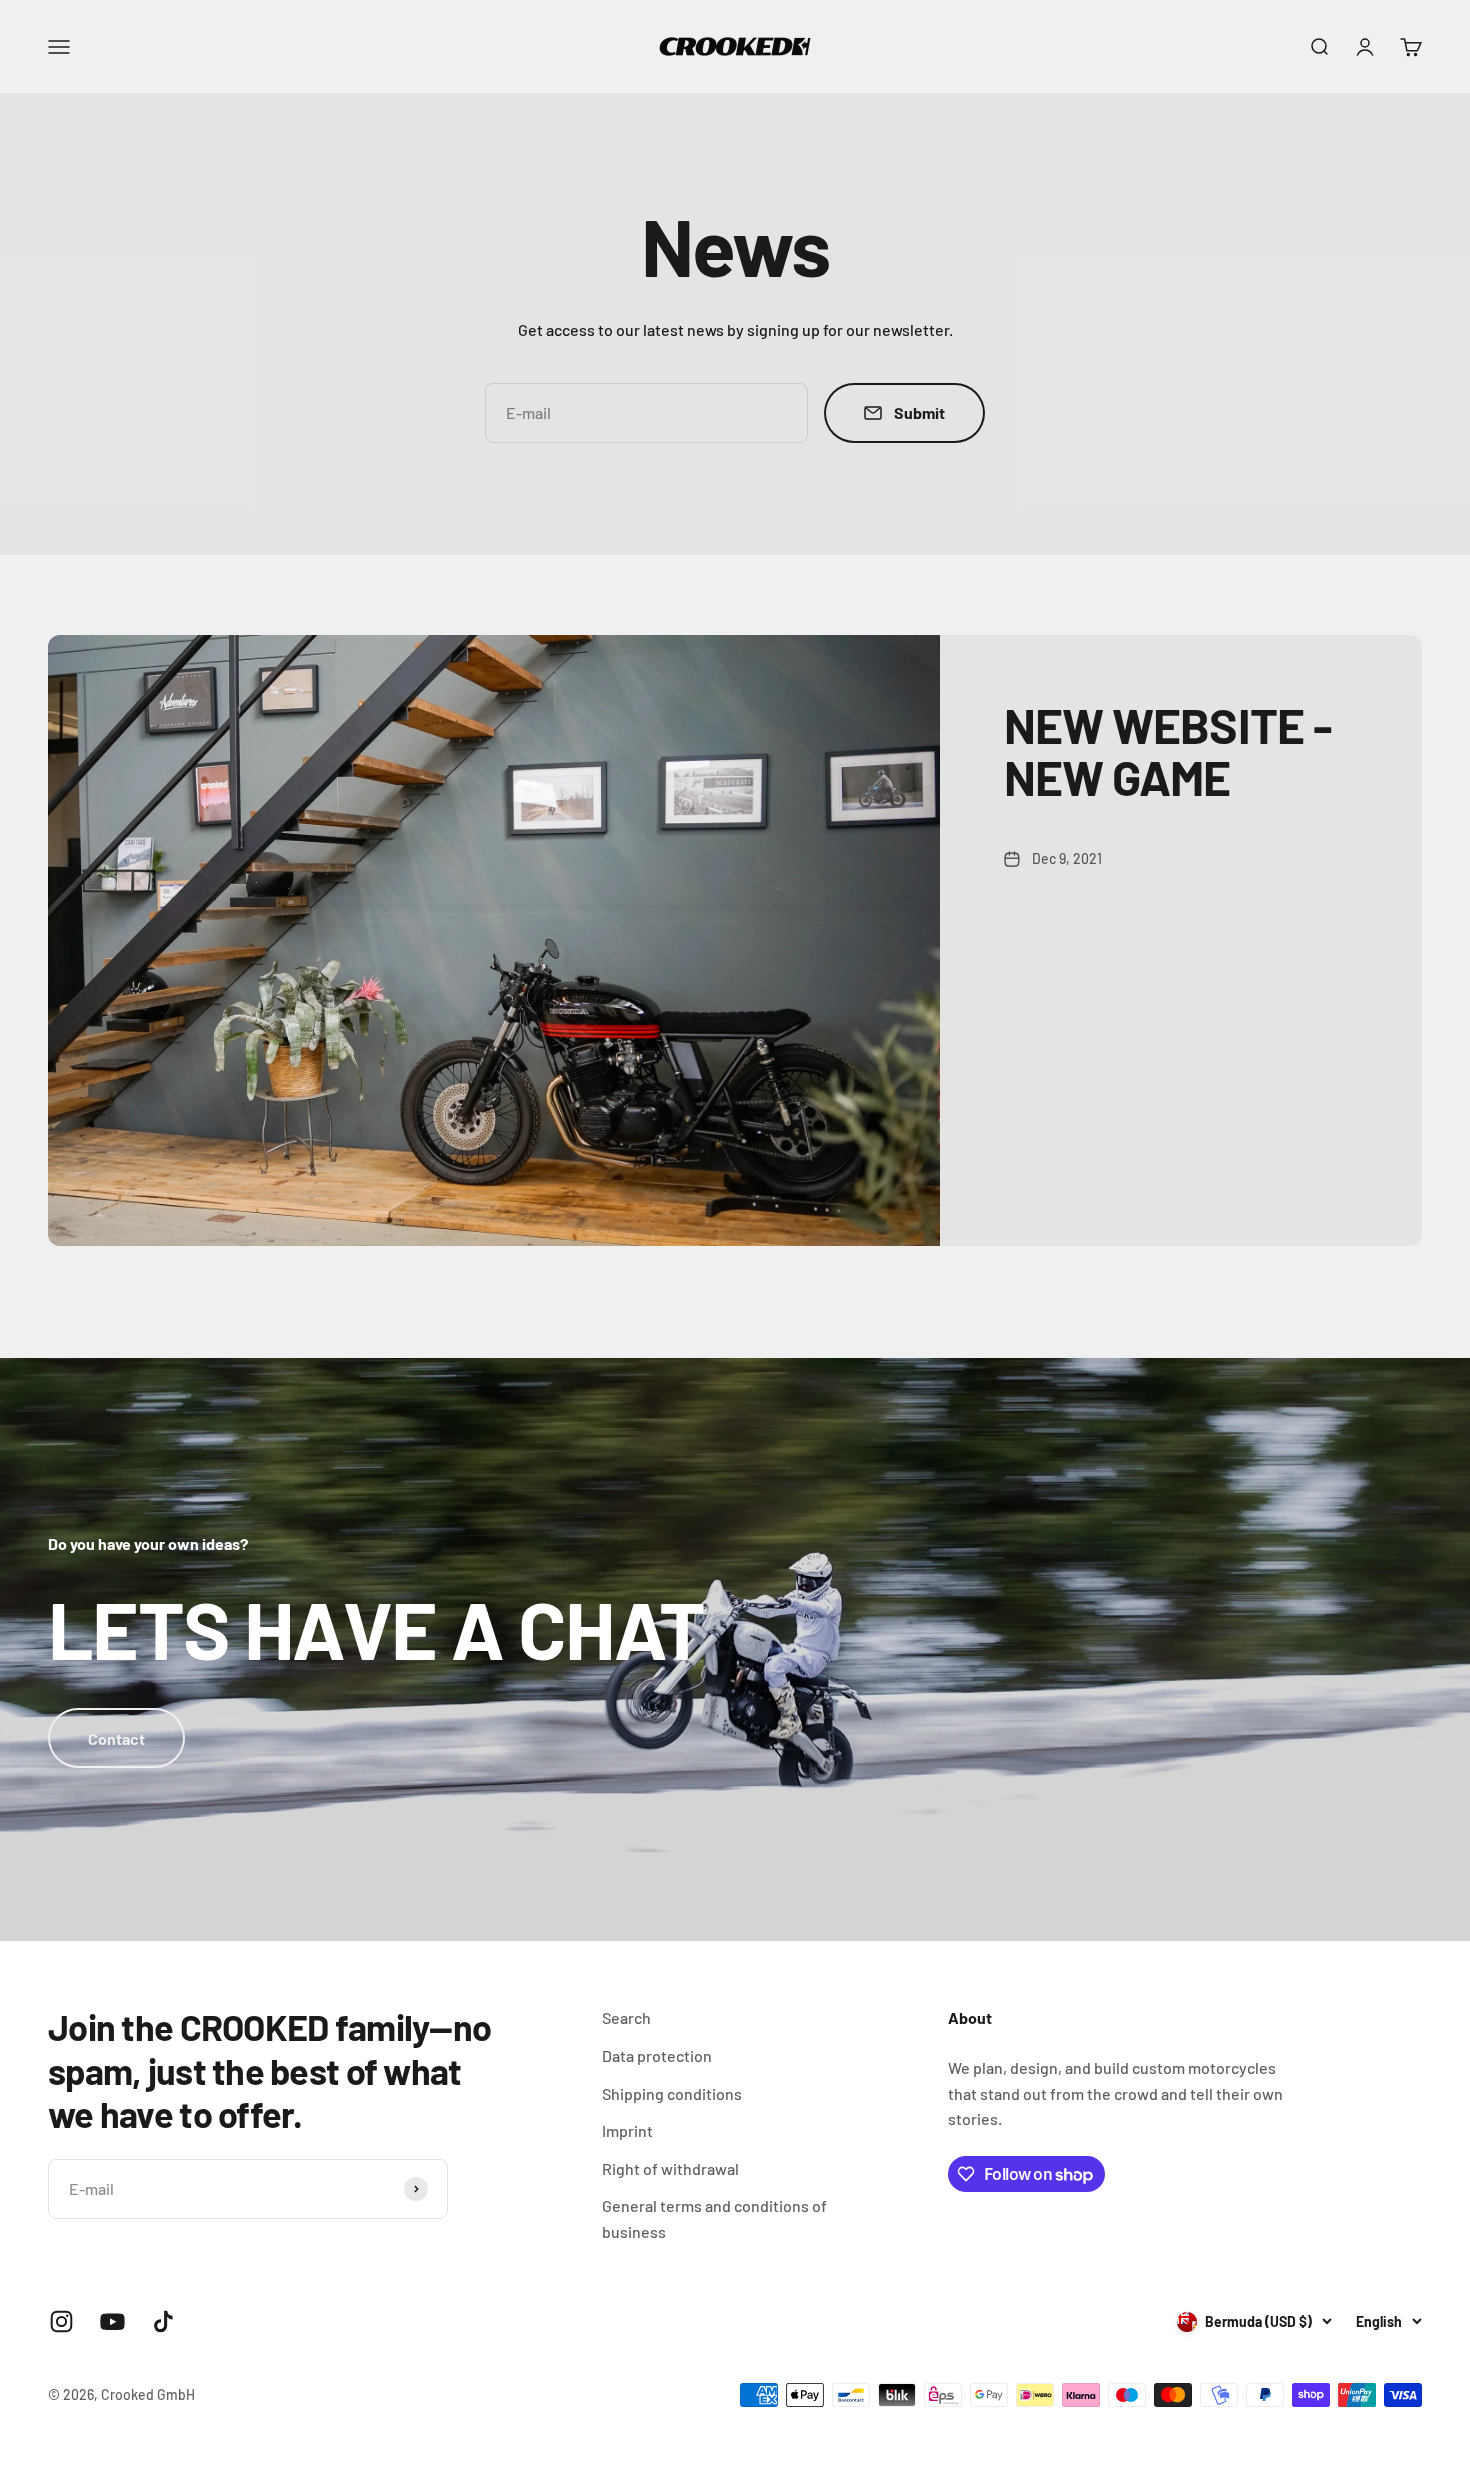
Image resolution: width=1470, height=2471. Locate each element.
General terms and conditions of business (714, 2218)
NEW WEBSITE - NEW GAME (1168, 751)
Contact (116, 1738)
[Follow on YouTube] (112, 2321)
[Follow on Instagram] (61, 2321)
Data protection (657, 2055)
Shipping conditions (672, 2093)
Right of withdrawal (670, 2168)
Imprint (627, 2130)
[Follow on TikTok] (163, 2321)
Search (626, 2017)
